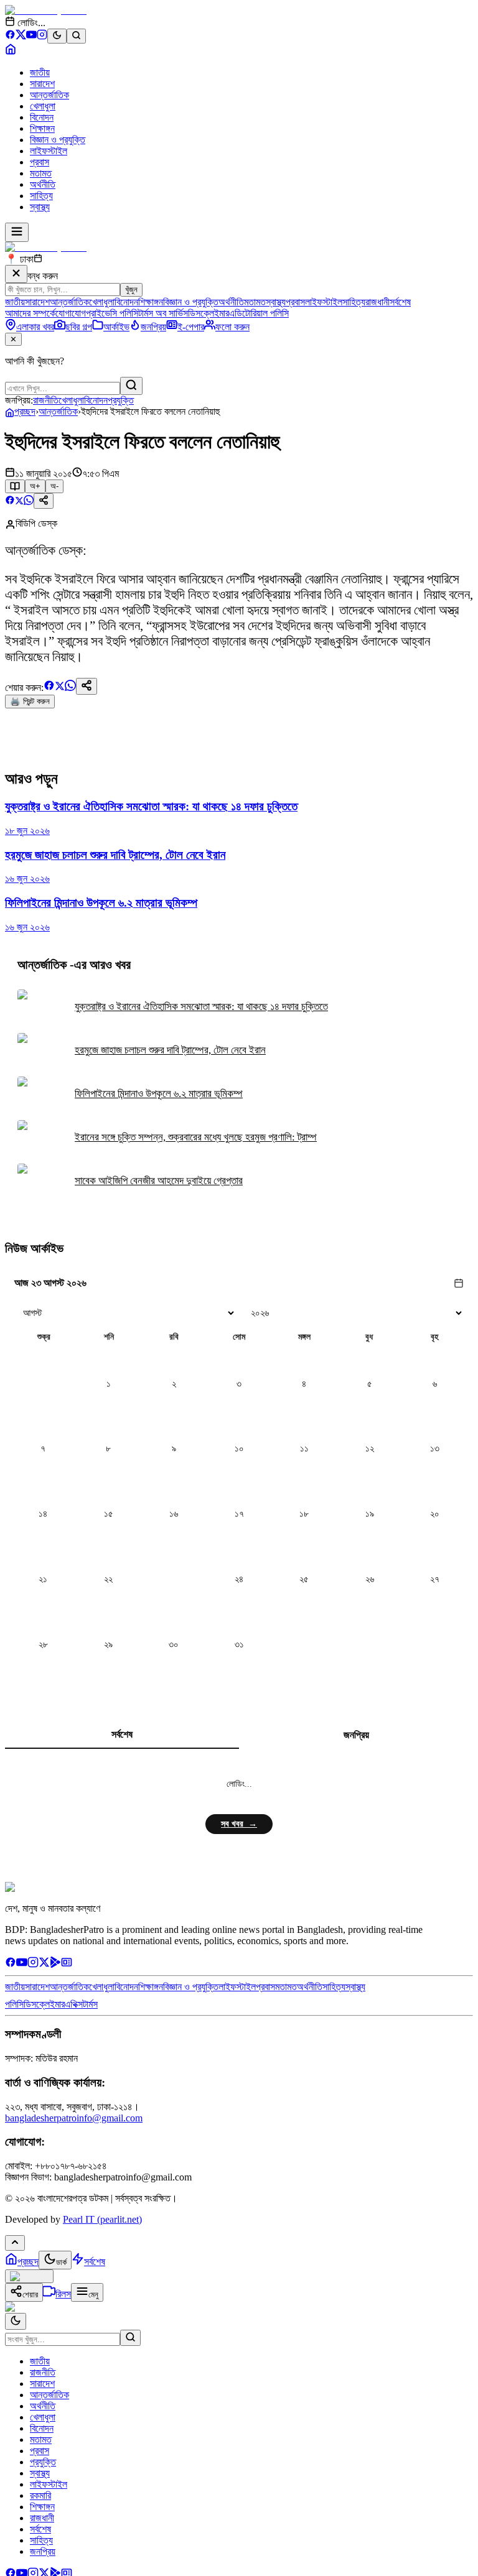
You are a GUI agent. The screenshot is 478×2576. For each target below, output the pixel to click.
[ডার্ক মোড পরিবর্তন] (16, 2321)
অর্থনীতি (43, 184)
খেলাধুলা (43, 106)
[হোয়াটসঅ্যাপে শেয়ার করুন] (29, 502)
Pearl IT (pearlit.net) (102, 2219)
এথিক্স (74, 2004)
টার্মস (90, 2004)
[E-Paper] (67, 1964)
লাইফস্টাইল (49, 151)
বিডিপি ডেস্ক (36, 523)
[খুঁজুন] (131, 386)
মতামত (41, 173)
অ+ (35, 486)
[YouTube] (31, 36)
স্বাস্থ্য (40, 207)
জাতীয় (40, 72)
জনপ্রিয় (356, 1735)
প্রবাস (40, 162)
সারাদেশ (42, 84)
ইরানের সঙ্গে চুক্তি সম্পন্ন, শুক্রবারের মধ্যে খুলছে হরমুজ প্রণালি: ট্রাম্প (196, 1137)
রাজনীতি (46, 400)
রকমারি (40, 2495)
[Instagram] (42, 36)
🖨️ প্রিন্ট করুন (30, 701)
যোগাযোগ (71, 313)
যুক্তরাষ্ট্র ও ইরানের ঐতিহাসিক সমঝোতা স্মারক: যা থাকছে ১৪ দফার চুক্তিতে (201, 1007)
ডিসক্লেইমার (209, 313)
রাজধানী (377, 302)
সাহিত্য (41, 196)
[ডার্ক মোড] (57, 36)
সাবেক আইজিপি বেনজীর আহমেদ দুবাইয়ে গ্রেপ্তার (159, 1181)
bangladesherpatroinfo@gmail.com (74, 2118)
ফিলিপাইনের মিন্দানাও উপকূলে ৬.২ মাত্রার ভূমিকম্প (159, 1094)
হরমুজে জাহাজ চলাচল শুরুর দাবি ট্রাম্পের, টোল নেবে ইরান (170, 1050)
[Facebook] (10, 36)
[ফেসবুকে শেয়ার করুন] (10, 502)
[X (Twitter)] (21, 36)
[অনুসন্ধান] (130, 2338)
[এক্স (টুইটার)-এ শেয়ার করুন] (19, 502)
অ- (54, 486)
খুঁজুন (131, 290)
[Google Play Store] (55, 1964)
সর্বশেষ (400, 302)
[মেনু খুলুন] (17, 232)
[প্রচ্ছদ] (11, 51)
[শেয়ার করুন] (44, 501)
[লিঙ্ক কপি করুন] (87, 686)
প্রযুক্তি (121, 400)
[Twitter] (44, 1964)
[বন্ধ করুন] (16, 274)
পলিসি (14, 2004)
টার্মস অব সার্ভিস (163, 313)
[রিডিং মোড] (15, 486)
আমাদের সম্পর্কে (30, 313)
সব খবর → (239, 1824)
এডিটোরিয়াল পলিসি (259, 313)
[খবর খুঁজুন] (76, 36)
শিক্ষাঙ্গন (42, 128)
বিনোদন (42, 117)
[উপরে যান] (15, 2243)
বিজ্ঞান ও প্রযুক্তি (58, 140)
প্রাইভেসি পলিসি (112, 313)
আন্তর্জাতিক (49, 95)
